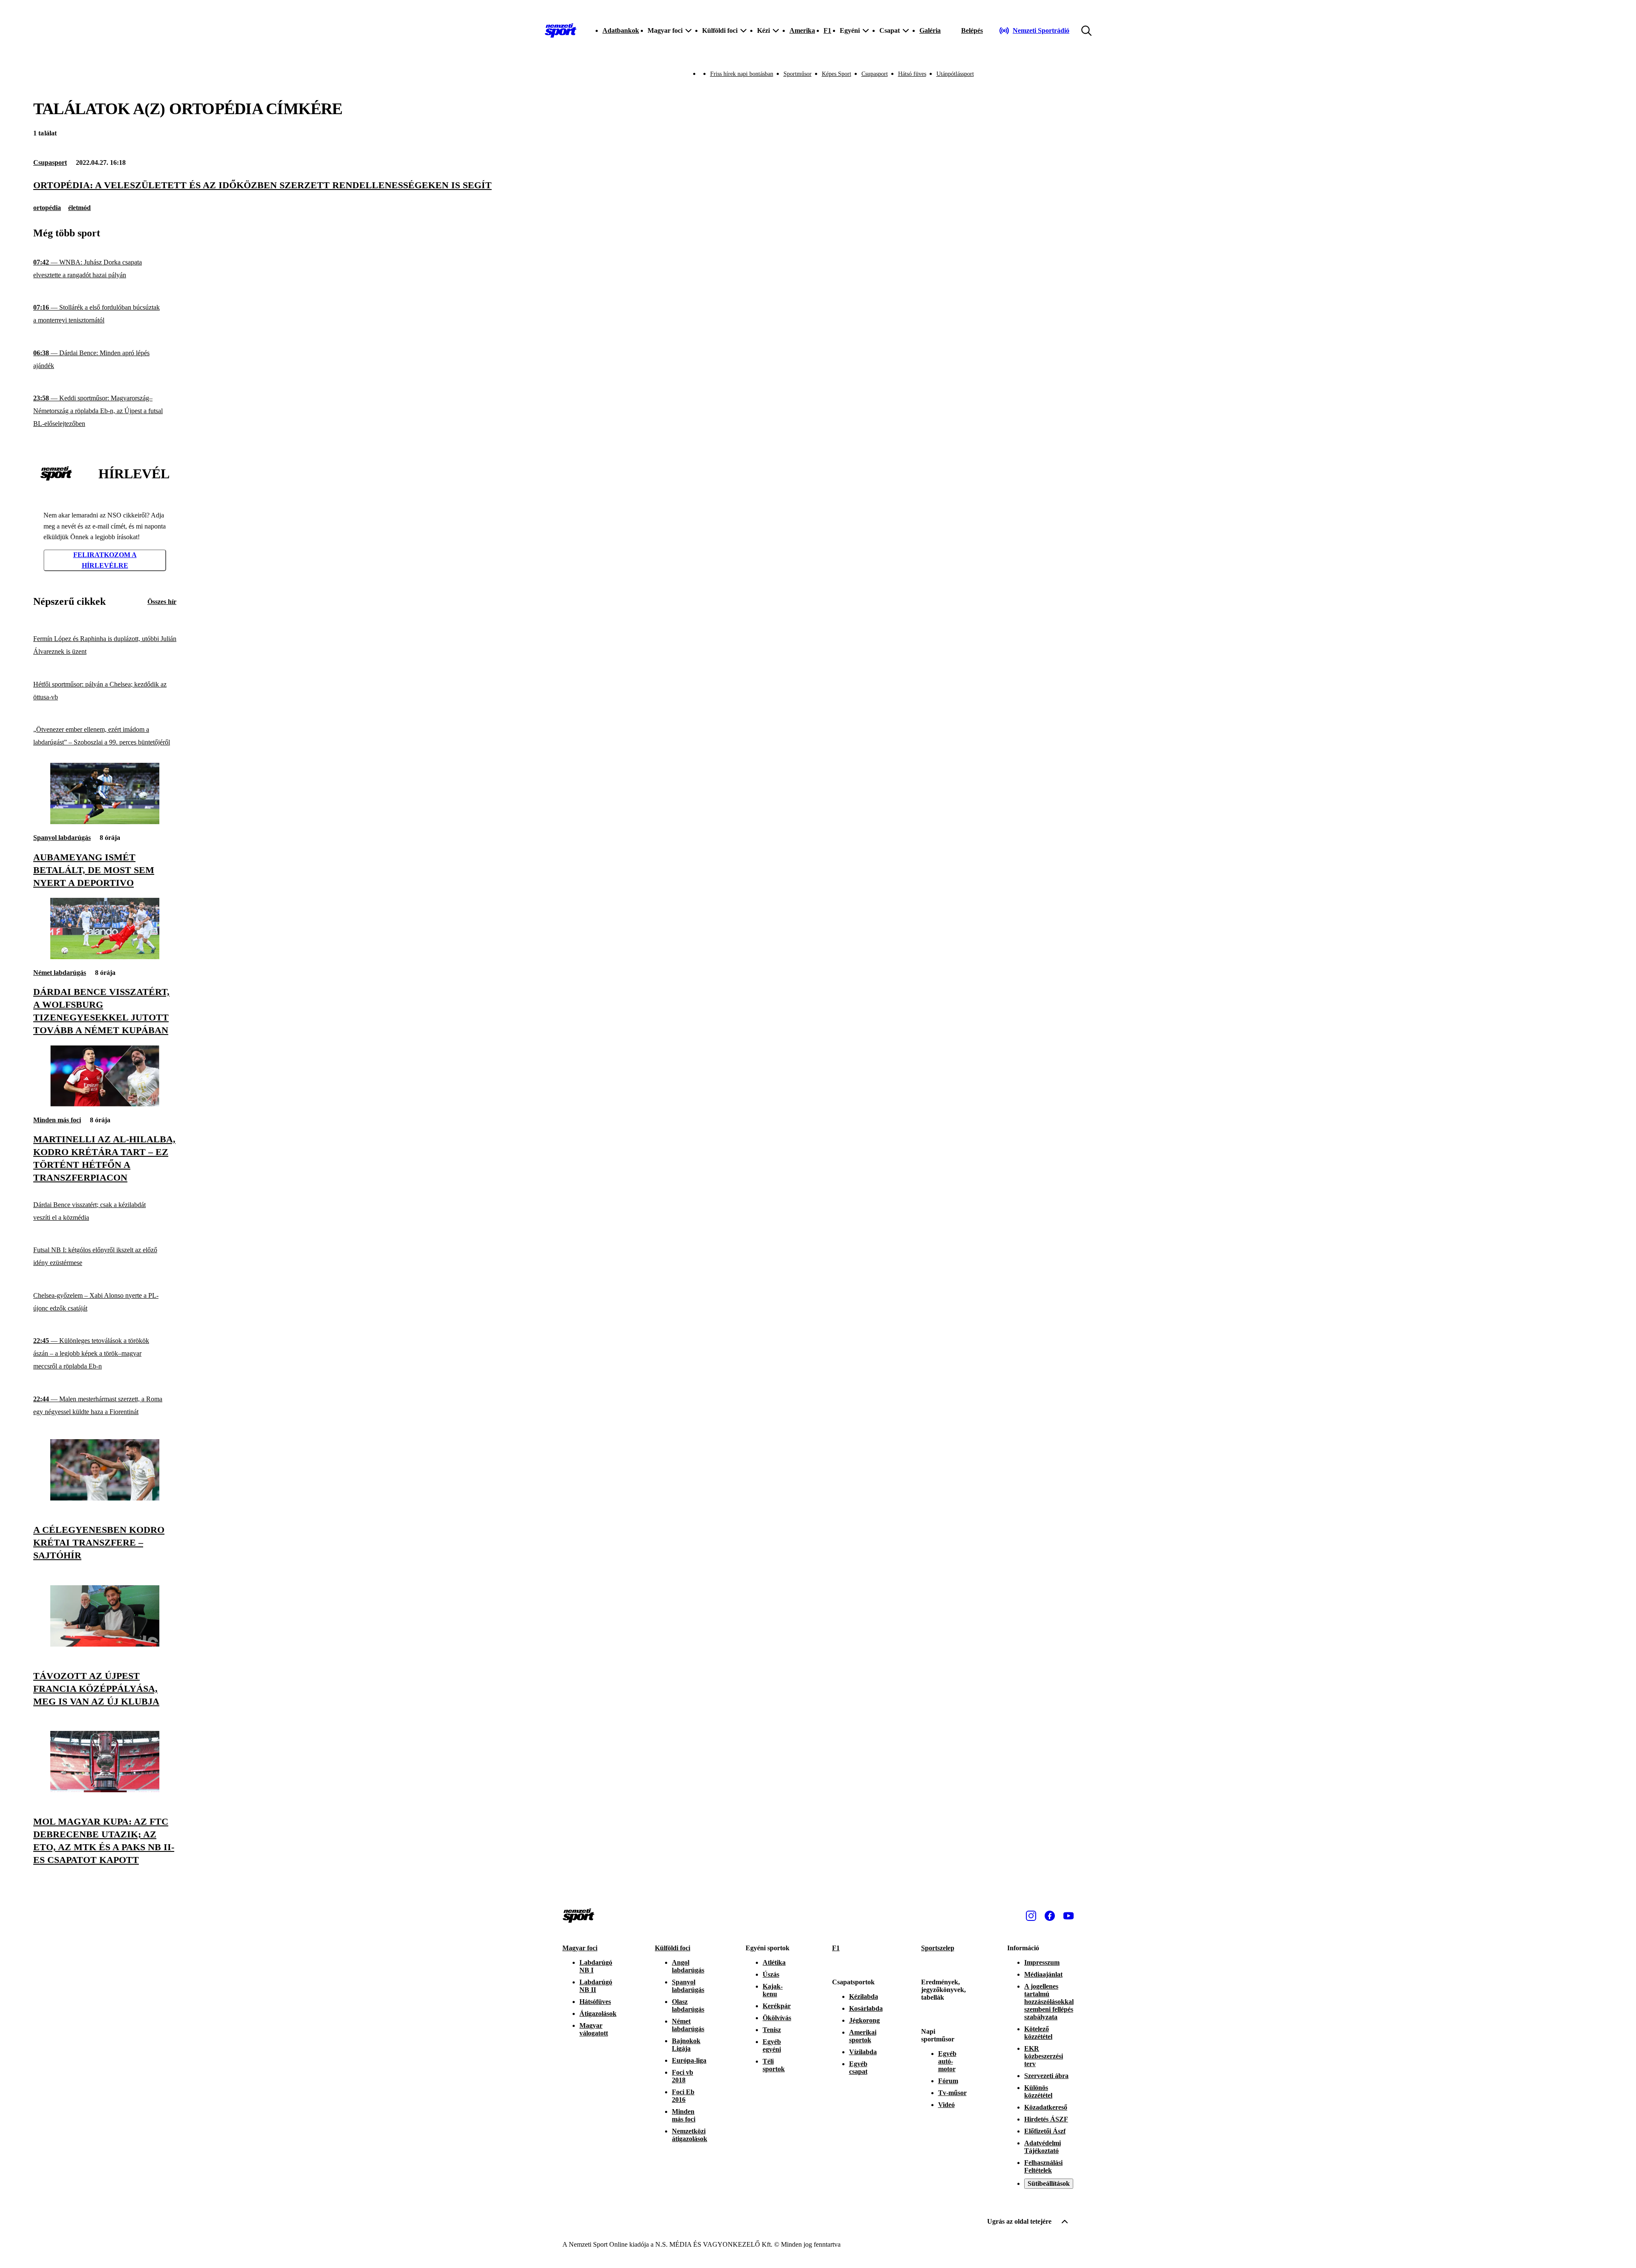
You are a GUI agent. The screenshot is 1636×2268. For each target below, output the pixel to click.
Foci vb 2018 (683, 2076)
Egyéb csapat (858, 2068)
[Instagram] (1031, 1916)
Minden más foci (57, 1120)
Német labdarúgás (60, 973)
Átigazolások (598, 2014)
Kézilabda (864, 1996)
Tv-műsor (952, 2093)
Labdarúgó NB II (596, 1986)
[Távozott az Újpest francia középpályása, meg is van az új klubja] (105, 1644)
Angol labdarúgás (688, 1966)
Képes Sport (837, 74)
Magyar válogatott (594, 2029)
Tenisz (772, 2030)
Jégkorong (864, 2020)
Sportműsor (798, 74)
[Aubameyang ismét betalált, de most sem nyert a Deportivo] (105, 822)
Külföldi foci (673, 1948)
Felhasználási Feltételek (1043, 2166)
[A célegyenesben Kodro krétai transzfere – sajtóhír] (105, 1498)
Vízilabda (863, 2052)
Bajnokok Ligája (686, 2045)
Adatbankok (621, 30)
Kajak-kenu (773, 1990)
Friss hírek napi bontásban (742, 74)
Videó (946, 2105)
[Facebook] (1050, 1916)
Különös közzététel (1038, 2091)
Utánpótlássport (955, 74)
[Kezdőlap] (561, 31)
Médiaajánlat (1043, 1974)
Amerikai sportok (863, 2036)
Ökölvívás (777, 2018)
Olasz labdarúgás (688, 2005)
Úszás (771, 1974)
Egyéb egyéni (772, 2045)
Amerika (802, 30)
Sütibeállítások (1049, 2183)
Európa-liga (689, 2060)
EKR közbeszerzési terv (1044, 2056)
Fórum (948, 2081)
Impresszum (1042, 1962)
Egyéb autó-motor (947, 2061)
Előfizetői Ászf (1045, 2131)
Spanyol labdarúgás (62, 838)
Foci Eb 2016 (683, 2096)
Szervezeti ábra (1046, 2076)
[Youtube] (1069, 1916)
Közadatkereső (1046, 2107)
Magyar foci (580, 1948)
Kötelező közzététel (1038, 2033)
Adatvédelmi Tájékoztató (1043, 2147)
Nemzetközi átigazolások (690, 2135)
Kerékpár (777, 2006)
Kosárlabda (866, 2008)
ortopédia (47, 208)
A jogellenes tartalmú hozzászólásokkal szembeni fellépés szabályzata (1049, 2002)
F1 (827, 30)
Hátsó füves (912, 74)
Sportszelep (938, 1948)
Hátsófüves (595, 2002)
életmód (79, 208)
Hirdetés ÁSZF (1046, 2119)
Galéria (930, 30)
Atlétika (774, 1962)
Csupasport (875, 74)
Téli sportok (774, 2065)
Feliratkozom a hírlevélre (105, 560)
